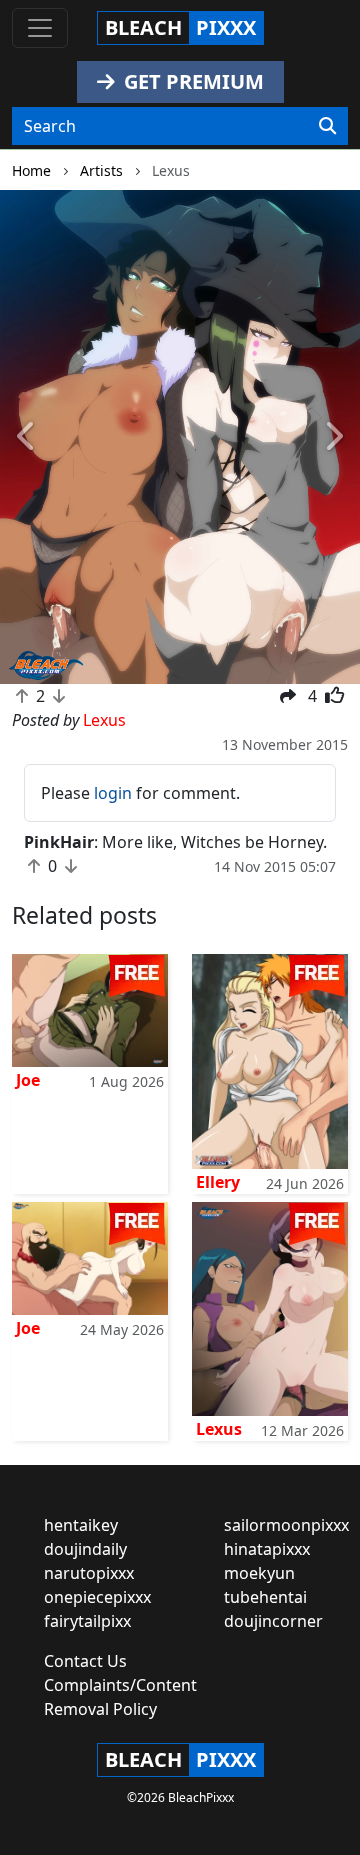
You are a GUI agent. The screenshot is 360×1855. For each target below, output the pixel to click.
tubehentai (265, 1597)
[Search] (327, 126)
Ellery (218, 1182)
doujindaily (85, 1549)
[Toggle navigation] (40, 28)
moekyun (259, 1573)
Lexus (219, 1429)
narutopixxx (89, 1573)
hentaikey (81, 1525)
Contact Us (85, 1661)
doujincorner (273, 1621)
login (113, 793)
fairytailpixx (87, 1621)
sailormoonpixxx (286, 1525)
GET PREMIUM (191, 81)
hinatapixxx (267, 1549)
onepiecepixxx (97, 1597)
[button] (27, 437)
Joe (28, 1080)
